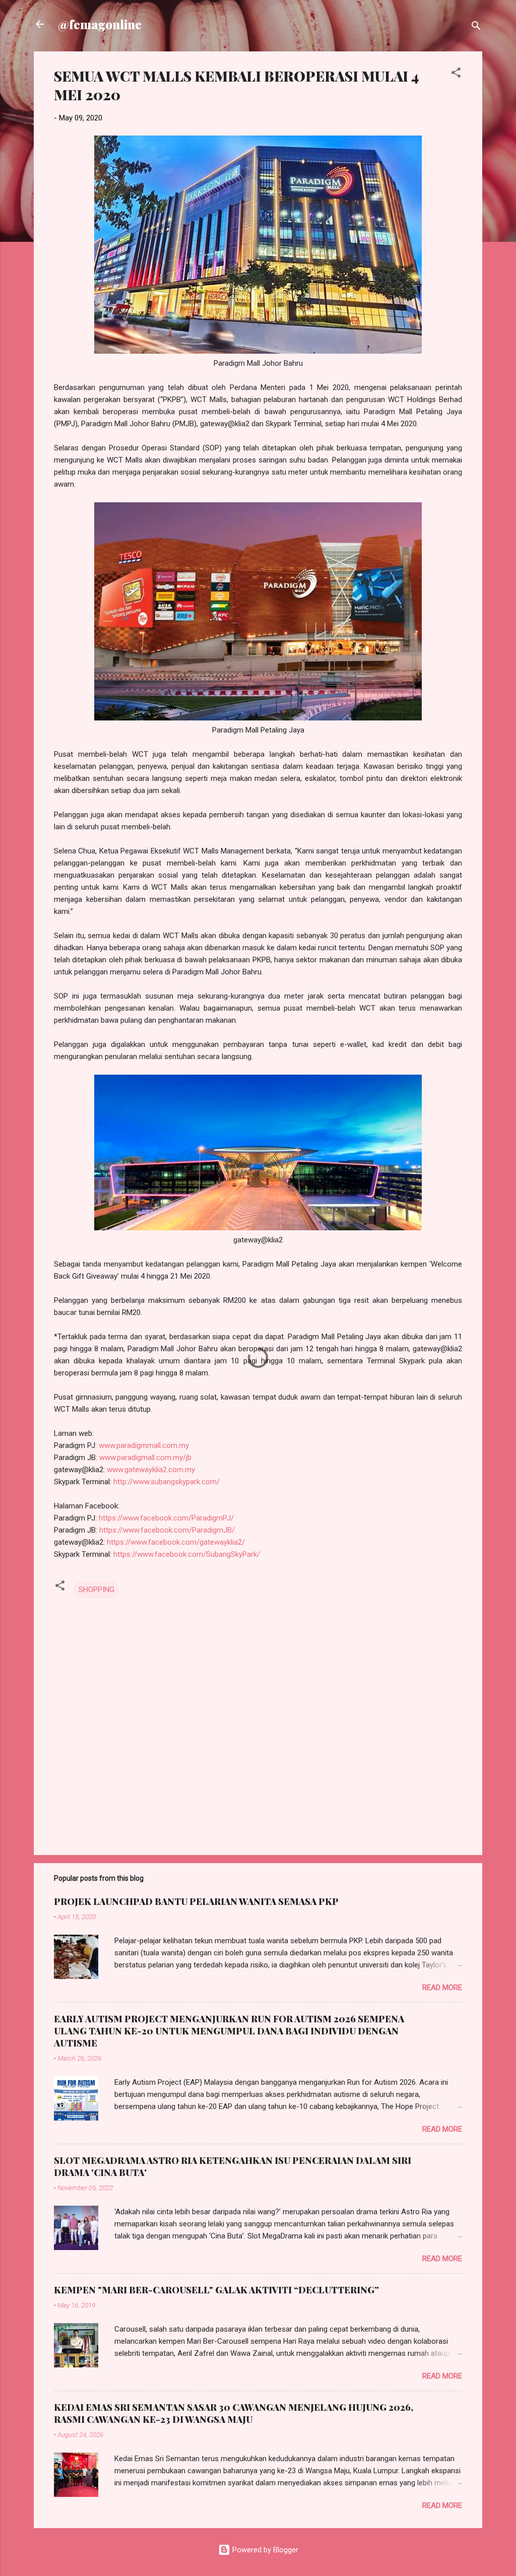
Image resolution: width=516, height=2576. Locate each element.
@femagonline (100, 24)
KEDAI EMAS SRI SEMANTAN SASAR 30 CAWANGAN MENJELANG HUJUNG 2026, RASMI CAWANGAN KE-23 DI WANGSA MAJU (234, 2413)
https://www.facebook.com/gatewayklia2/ (176, 1542)
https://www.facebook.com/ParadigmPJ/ (166, 1518)
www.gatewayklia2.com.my (151, 1470)
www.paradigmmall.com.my (144, 1445)
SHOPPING (96, 1590)
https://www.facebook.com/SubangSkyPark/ (187, 1554)
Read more (442, 1988)
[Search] (476, 27)
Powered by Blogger (264, 2550)
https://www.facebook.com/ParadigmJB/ (167, 1530)
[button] (456, 74)
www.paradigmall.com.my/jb (145, 1458)
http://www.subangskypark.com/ (167, 1482)
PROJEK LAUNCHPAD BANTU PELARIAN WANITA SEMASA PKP (196, 1901)
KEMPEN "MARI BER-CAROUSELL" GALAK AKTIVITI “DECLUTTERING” (216, 2290)
